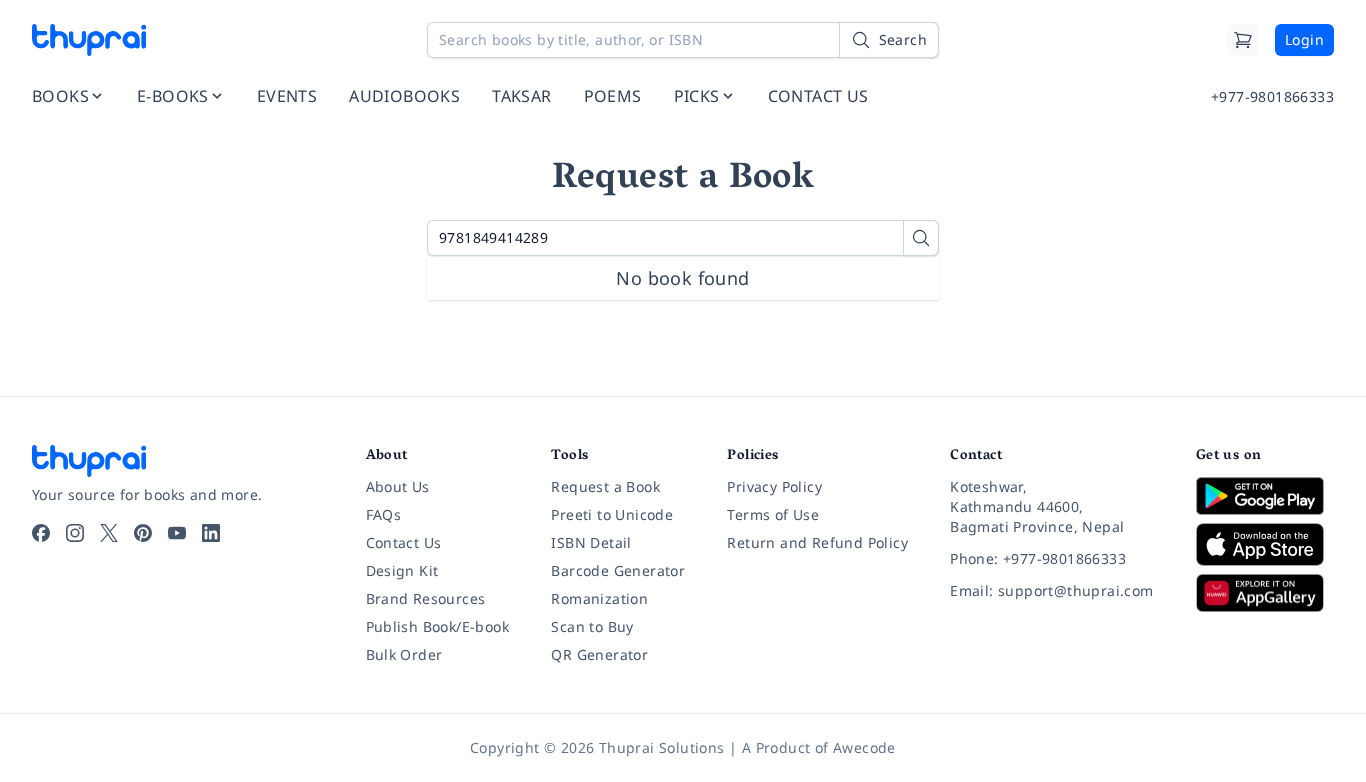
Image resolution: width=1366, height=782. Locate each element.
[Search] (921, 238)
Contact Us (404, 542)
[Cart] (1243, 40)
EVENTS (287, 96)
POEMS (613, 96)
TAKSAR (521, 96)
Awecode (864, 747)
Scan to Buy (592, 626)
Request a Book (605, 486)
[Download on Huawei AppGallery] (1265, 593)
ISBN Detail (591, 542)
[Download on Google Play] (1265, 496)
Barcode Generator (618, 570)
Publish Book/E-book (438, 626)
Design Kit (402, 570)
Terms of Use (773, 514)
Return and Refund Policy (817, 542)
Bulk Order (404, 654)
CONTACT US (818, 96)
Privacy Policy (774, 486)
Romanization (599, 598)
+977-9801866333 (1272, 96)
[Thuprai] (89, 40)
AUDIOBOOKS (404, 96)
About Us (398, 486)
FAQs (384, 514)
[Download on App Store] (1265, 544)
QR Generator (599, 654)
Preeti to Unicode (612, 514)
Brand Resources (426, 598)
